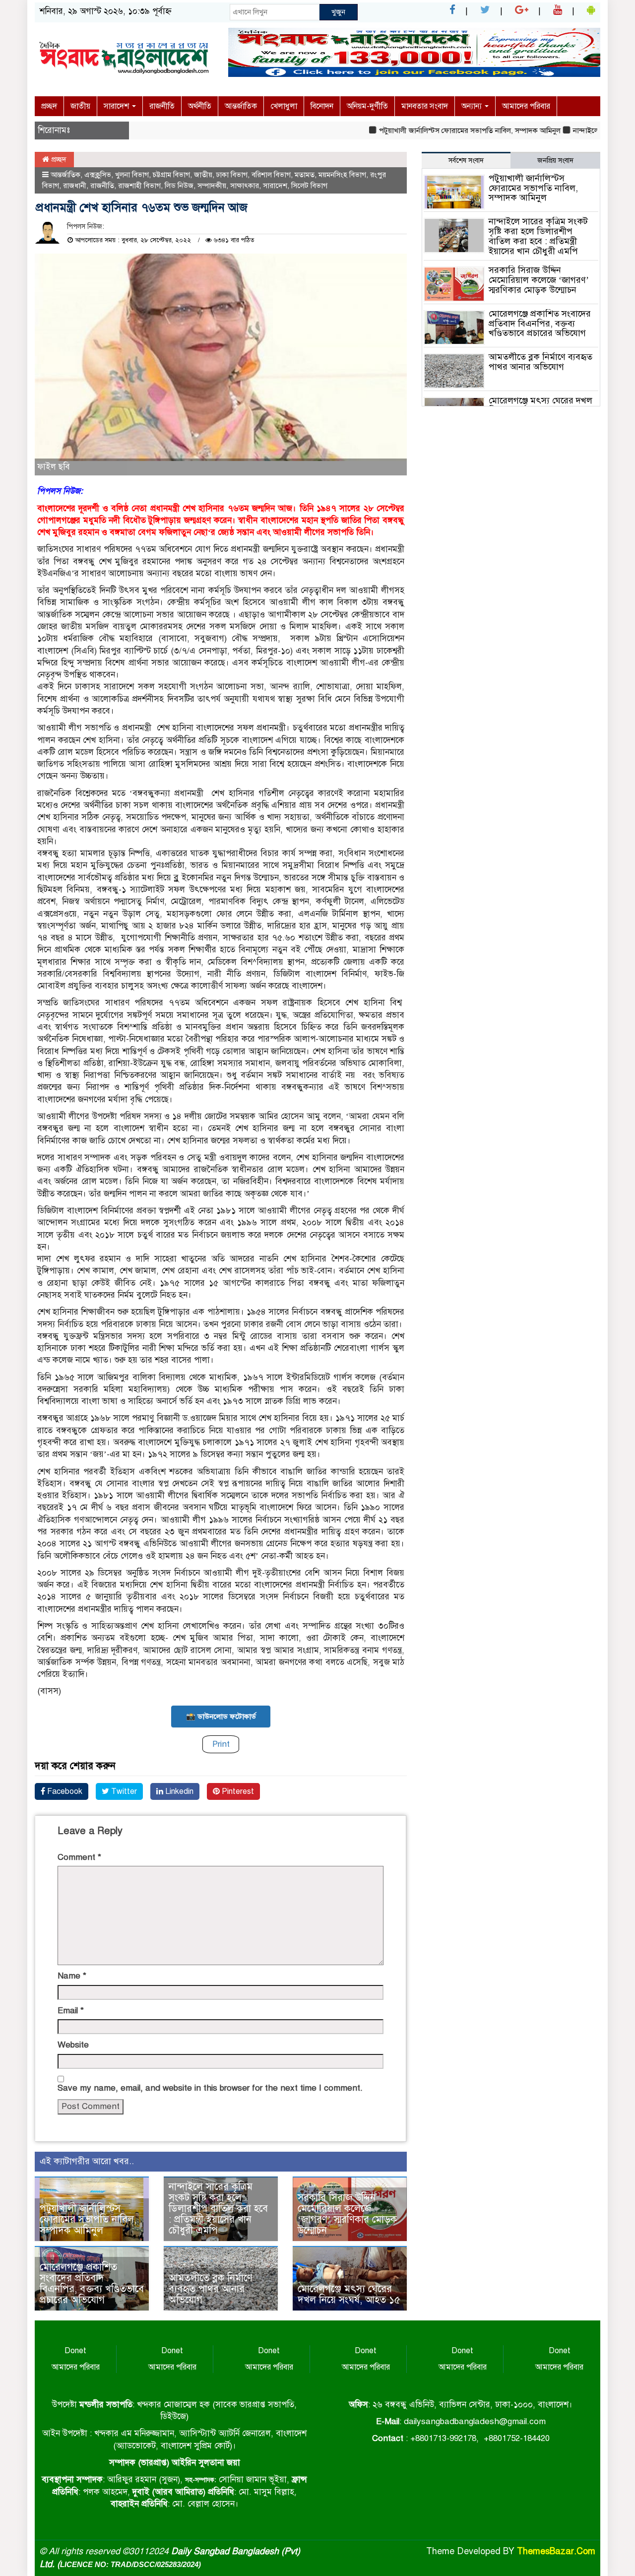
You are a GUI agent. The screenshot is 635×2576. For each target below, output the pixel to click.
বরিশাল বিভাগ (271, 175)
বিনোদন (322, 106)
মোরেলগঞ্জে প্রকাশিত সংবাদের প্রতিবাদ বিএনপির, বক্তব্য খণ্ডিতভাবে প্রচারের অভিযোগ (92, 2283)
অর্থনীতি (200, 106)
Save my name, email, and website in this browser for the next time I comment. (210, 2088)
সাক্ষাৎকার (245, 186)
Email (71, 2011)
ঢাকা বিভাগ (232, 175)
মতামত (305, 175)
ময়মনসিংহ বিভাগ (342, 175)
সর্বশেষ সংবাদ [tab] (466, 161)
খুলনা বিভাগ (132, 175)
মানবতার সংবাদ (425, 106)
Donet (75, 2351)
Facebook (64, 1791)
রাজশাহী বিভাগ (139, 186)
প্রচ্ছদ (49, 106)
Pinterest (237, 1791)
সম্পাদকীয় (212, 186)
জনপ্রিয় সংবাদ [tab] (555, 161)
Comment (79, 1857)
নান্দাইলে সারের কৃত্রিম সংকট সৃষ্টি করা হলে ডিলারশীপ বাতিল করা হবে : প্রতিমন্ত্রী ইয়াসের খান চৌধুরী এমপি (218, 2209)
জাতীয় (80, 106)
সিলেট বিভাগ (309, 186)
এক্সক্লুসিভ (98, 175)
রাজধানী (75, 186)
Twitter (123, 1791)
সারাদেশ (117, 106)
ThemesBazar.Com (556, 2551)
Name (72, 1976)
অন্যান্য (473, 106)
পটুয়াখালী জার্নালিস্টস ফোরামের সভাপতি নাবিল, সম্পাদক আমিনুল (435, 131)
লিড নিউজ (179, 186)
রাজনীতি (162, 106)
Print (221, 1744)
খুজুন (338, 12)
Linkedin (178, 1791)
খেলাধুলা (284, 106)
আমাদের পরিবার (526, 106)
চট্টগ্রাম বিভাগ (171, 175)
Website (73, 2045)
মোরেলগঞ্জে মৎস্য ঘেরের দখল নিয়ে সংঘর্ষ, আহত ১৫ (349, 2294)
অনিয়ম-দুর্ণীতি (367, 106)
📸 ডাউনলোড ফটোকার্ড (221, 1717)
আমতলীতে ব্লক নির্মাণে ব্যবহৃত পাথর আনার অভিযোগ (211, 2289)
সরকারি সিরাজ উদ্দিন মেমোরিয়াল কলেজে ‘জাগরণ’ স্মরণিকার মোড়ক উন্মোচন (347, 2214)
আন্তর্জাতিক (241, 106)
